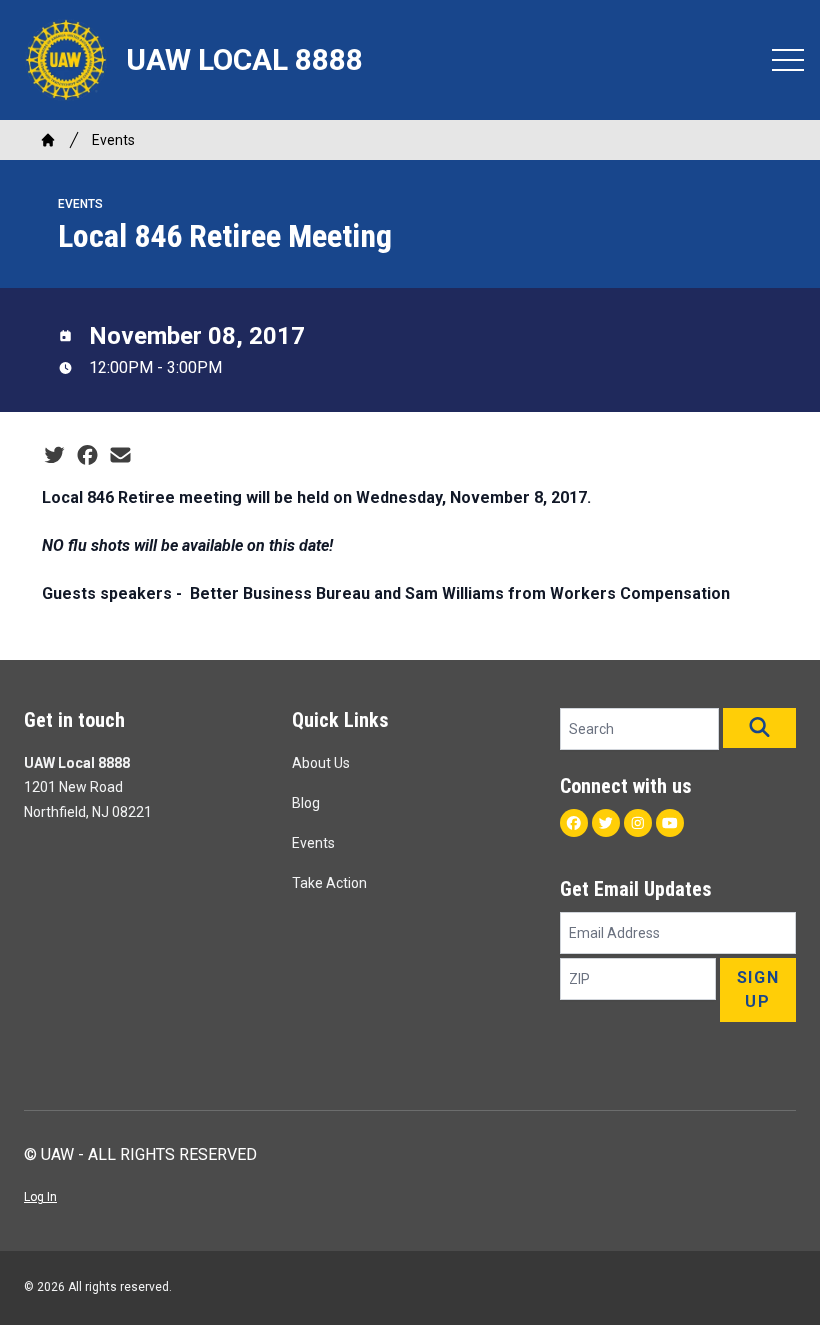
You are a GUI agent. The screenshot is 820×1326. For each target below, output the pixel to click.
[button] (759, 728)
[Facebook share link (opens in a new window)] (87, 456)
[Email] (120, 456)
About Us (321, 763)
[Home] (48, 140)
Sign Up (758, 989)
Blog (306, 803)
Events (113, 140)
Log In (40, 1197)
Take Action (329, 883)
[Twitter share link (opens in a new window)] (54, 456)
